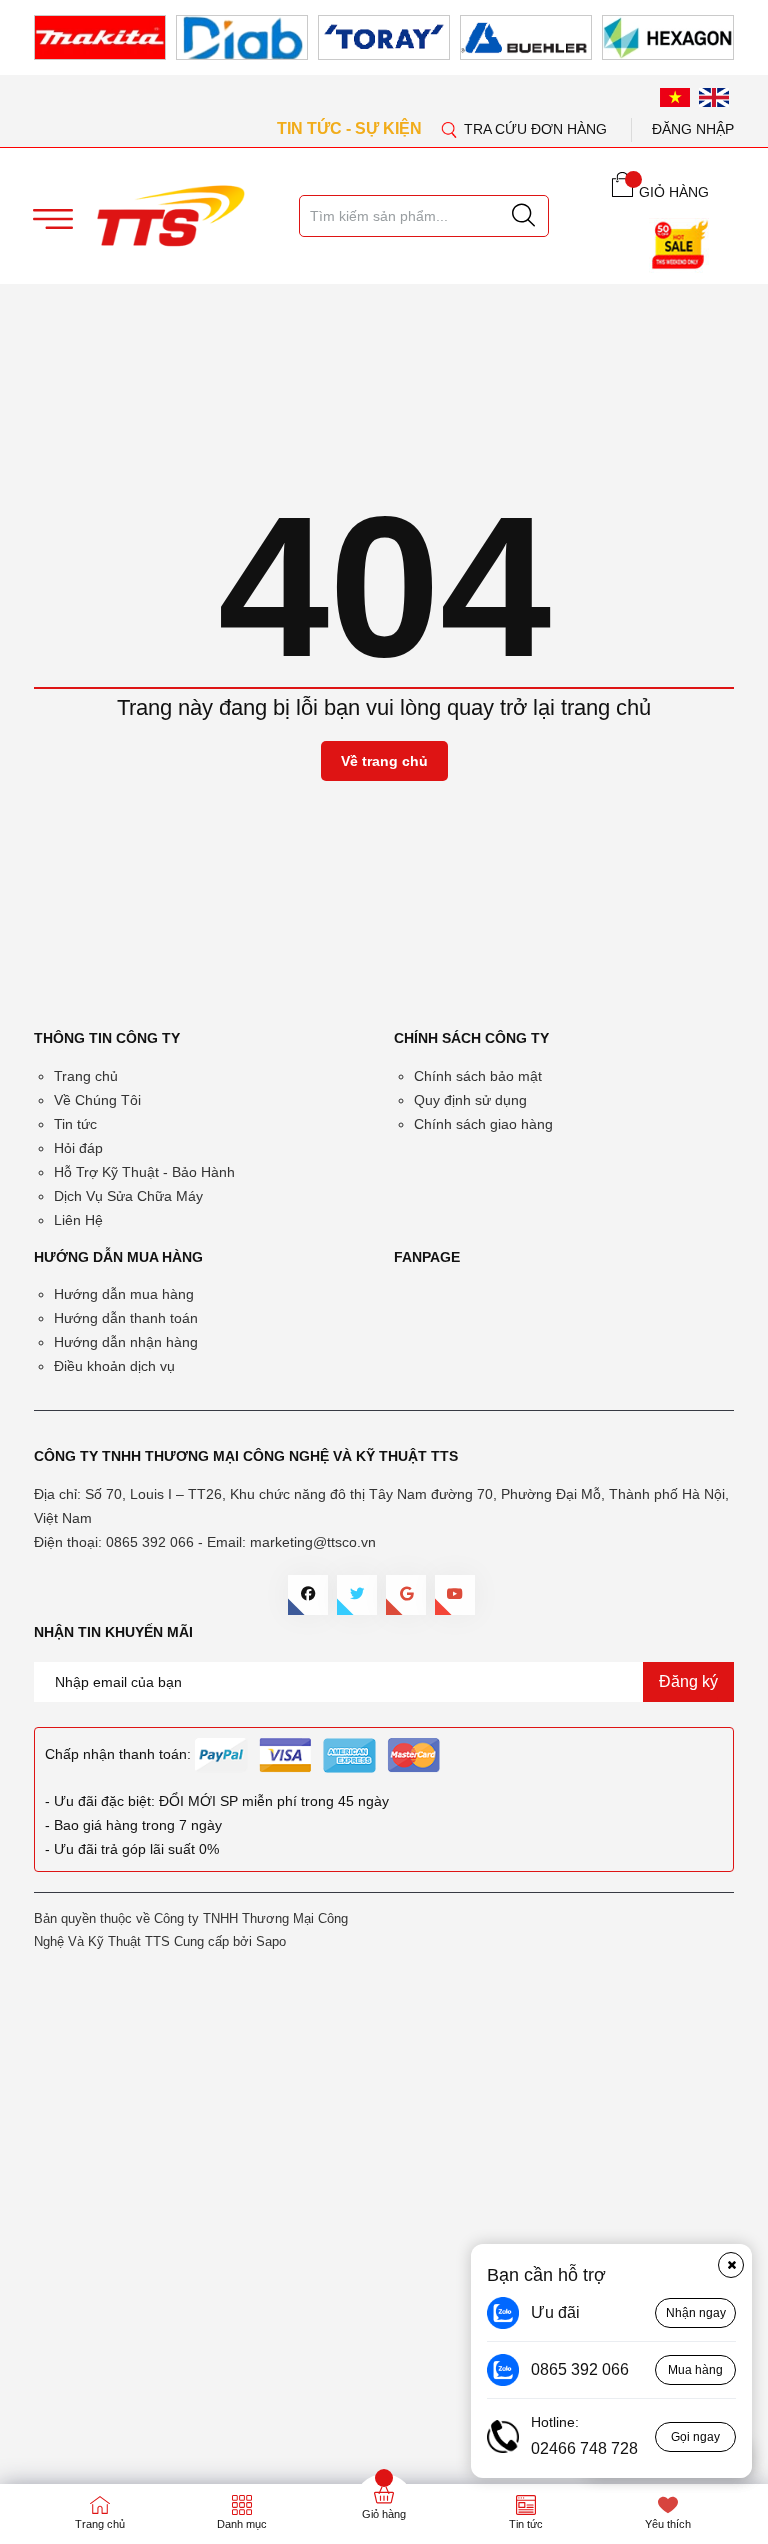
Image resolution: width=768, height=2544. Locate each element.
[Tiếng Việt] (675, 97)
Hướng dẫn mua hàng (124, 1294)
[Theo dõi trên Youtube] (455, 1595)
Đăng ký (688, 1681)
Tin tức (75, 1124)
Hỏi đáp (78, 1148)
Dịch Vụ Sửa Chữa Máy (128, 1196)
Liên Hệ (78, 1220)
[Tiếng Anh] (714, 97)
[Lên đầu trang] (733, 419)
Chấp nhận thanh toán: (118, 1754)
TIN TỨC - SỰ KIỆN (351, 128)
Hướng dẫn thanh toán (126, 1318)
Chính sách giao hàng (483, 1124)
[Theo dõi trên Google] (406, 1595)
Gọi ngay (695, 2437)
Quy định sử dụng (470, 1100)
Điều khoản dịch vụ (114, 1366)
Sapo (271, 1941)
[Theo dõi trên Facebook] (308, 1595)
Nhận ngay (696, 2313)
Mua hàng (695, 2370)
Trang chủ (86, 1076)
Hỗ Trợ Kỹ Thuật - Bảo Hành (144, 1172)
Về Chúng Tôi (97, 1100)
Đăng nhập (693, 129)
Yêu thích (668, 2524)
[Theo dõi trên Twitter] (357, 1595)
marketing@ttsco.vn (313, 1542)
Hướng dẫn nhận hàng (126, 1342)
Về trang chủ (384, 761)
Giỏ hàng (384, 2514)
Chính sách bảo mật (478, 1076)
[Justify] (523, 216)
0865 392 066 (150, 1542)
